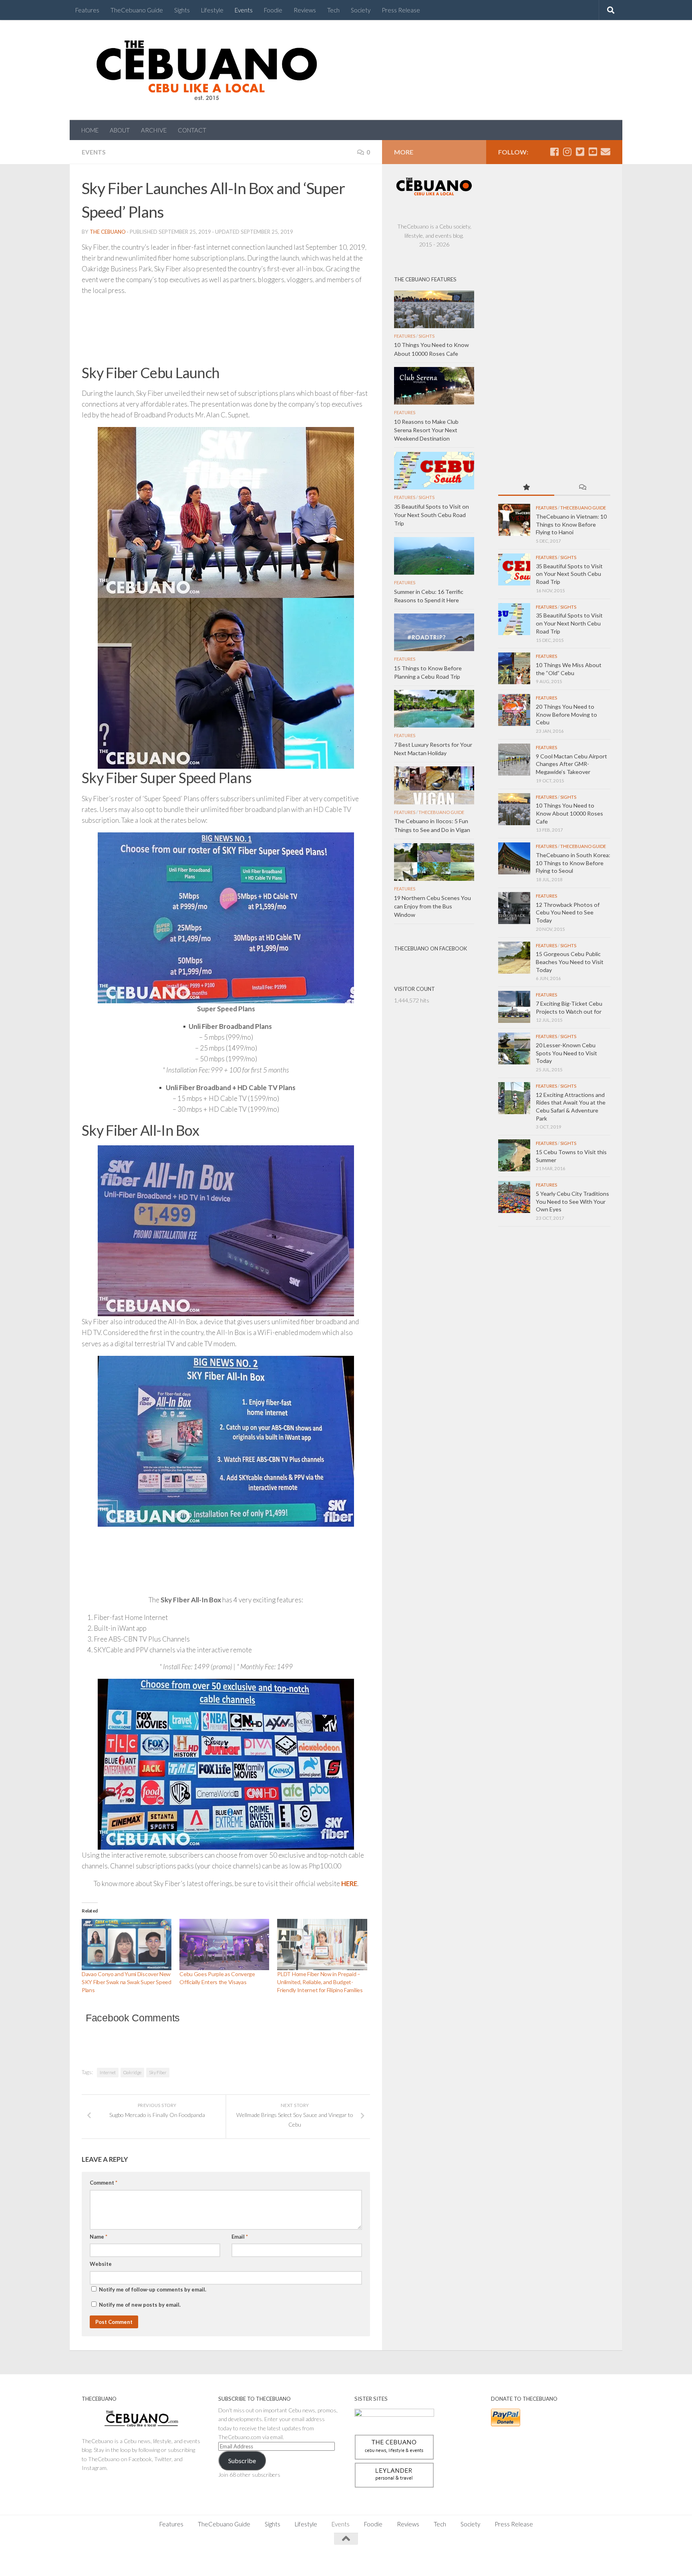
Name (99, 2237)
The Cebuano (108, 232)
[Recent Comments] (582, 488)
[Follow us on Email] (605, 152)
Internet (108, 2072)
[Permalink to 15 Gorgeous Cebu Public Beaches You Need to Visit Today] (514, 958)
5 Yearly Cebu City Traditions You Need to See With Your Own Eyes (572, 1201)
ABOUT (120, 130)
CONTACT (192, 130)
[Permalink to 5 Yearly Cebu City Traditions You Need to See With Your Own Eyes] (514, 1197)
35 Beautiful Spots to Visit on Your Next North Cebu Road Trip (569, 623)
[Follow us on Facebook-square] (554, 152)
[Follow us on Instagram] (567, 152)
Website (101, 2264)
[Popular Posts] (526, 488)
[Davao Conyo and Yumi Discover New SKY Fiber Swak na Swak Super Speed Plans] (127, 1945)
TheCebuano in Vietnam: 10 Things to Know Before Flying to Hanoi (571, 524)
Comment (104, 2183)
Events (244, 10)
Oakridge (132, 2072)
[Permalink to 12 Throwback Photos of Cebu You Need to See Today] (514, 908)
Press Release (401, 10)
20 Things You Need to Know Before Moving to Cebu (566, 714)
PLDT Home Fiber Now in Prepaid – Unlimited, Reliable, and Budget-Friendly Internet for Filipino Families (320, 1982)
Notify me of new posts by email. (140, 2305)
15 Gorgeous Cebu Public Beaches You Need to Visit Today (570, 962)
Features (87, 10)
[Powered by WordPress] (109, 2560)
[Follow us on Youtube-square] (593, 152)
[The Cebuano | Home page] (207, 70)
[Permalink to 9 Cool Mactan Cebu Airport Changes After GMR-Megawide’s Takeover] (514, 760)
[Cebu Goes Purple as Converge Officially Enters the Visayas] (224, 1945)
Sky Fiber (158, 2072)
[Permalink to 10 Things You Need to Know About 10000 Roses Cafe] (514, 809)
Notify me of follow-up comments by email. (153, 2289)
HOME (90, 130)
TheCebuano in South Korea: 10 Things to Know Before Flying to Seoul (573, 863)
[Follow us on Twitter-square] (580, 152)
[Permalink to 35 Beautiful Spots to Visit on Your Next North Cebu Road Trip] (514, 619)
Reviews (305, 10)
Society (361, 10)
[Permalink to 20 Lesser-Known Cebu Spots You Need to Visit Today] (514, 1048)
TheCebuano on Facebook (430, 948)
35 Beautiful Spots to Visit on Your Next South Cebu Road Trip (569, 574)
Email (240, 2237)
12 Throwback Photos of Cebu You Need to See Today (568, 912)
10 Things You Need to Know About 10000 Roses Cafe (569, 813)
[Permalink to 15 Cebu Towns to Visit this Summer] (514, 1155)
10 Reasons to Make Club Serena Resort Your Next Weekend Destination (426, 430)
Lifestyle (212, 10)
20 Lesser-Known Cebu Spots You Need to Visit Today (566, 1053)
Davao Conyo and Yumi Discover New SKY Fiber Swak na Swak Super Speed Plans (127, 1982)
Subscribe (242, 2461)
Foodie (273, 10)
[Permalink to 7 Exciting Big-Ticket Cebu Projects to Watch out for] (514, 1007)
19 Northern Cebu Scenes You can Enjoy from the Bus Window (432, 906)
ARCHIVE (154, 130)
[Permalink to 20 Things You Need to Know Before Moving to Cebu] (514, 710)
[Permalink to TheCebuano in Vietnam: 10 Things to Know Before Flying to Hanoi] (514, 520)
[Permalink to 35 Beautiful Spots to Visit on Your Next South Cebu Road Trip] (514, 569)
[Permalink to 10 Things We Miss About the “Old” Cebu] (514, 668)
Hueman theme (171, 2560)
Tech (333, 10)
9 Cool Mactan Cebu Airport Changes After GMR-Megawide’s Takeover (571, 764)
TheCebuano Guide (137, 10)
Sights (182, 10)
